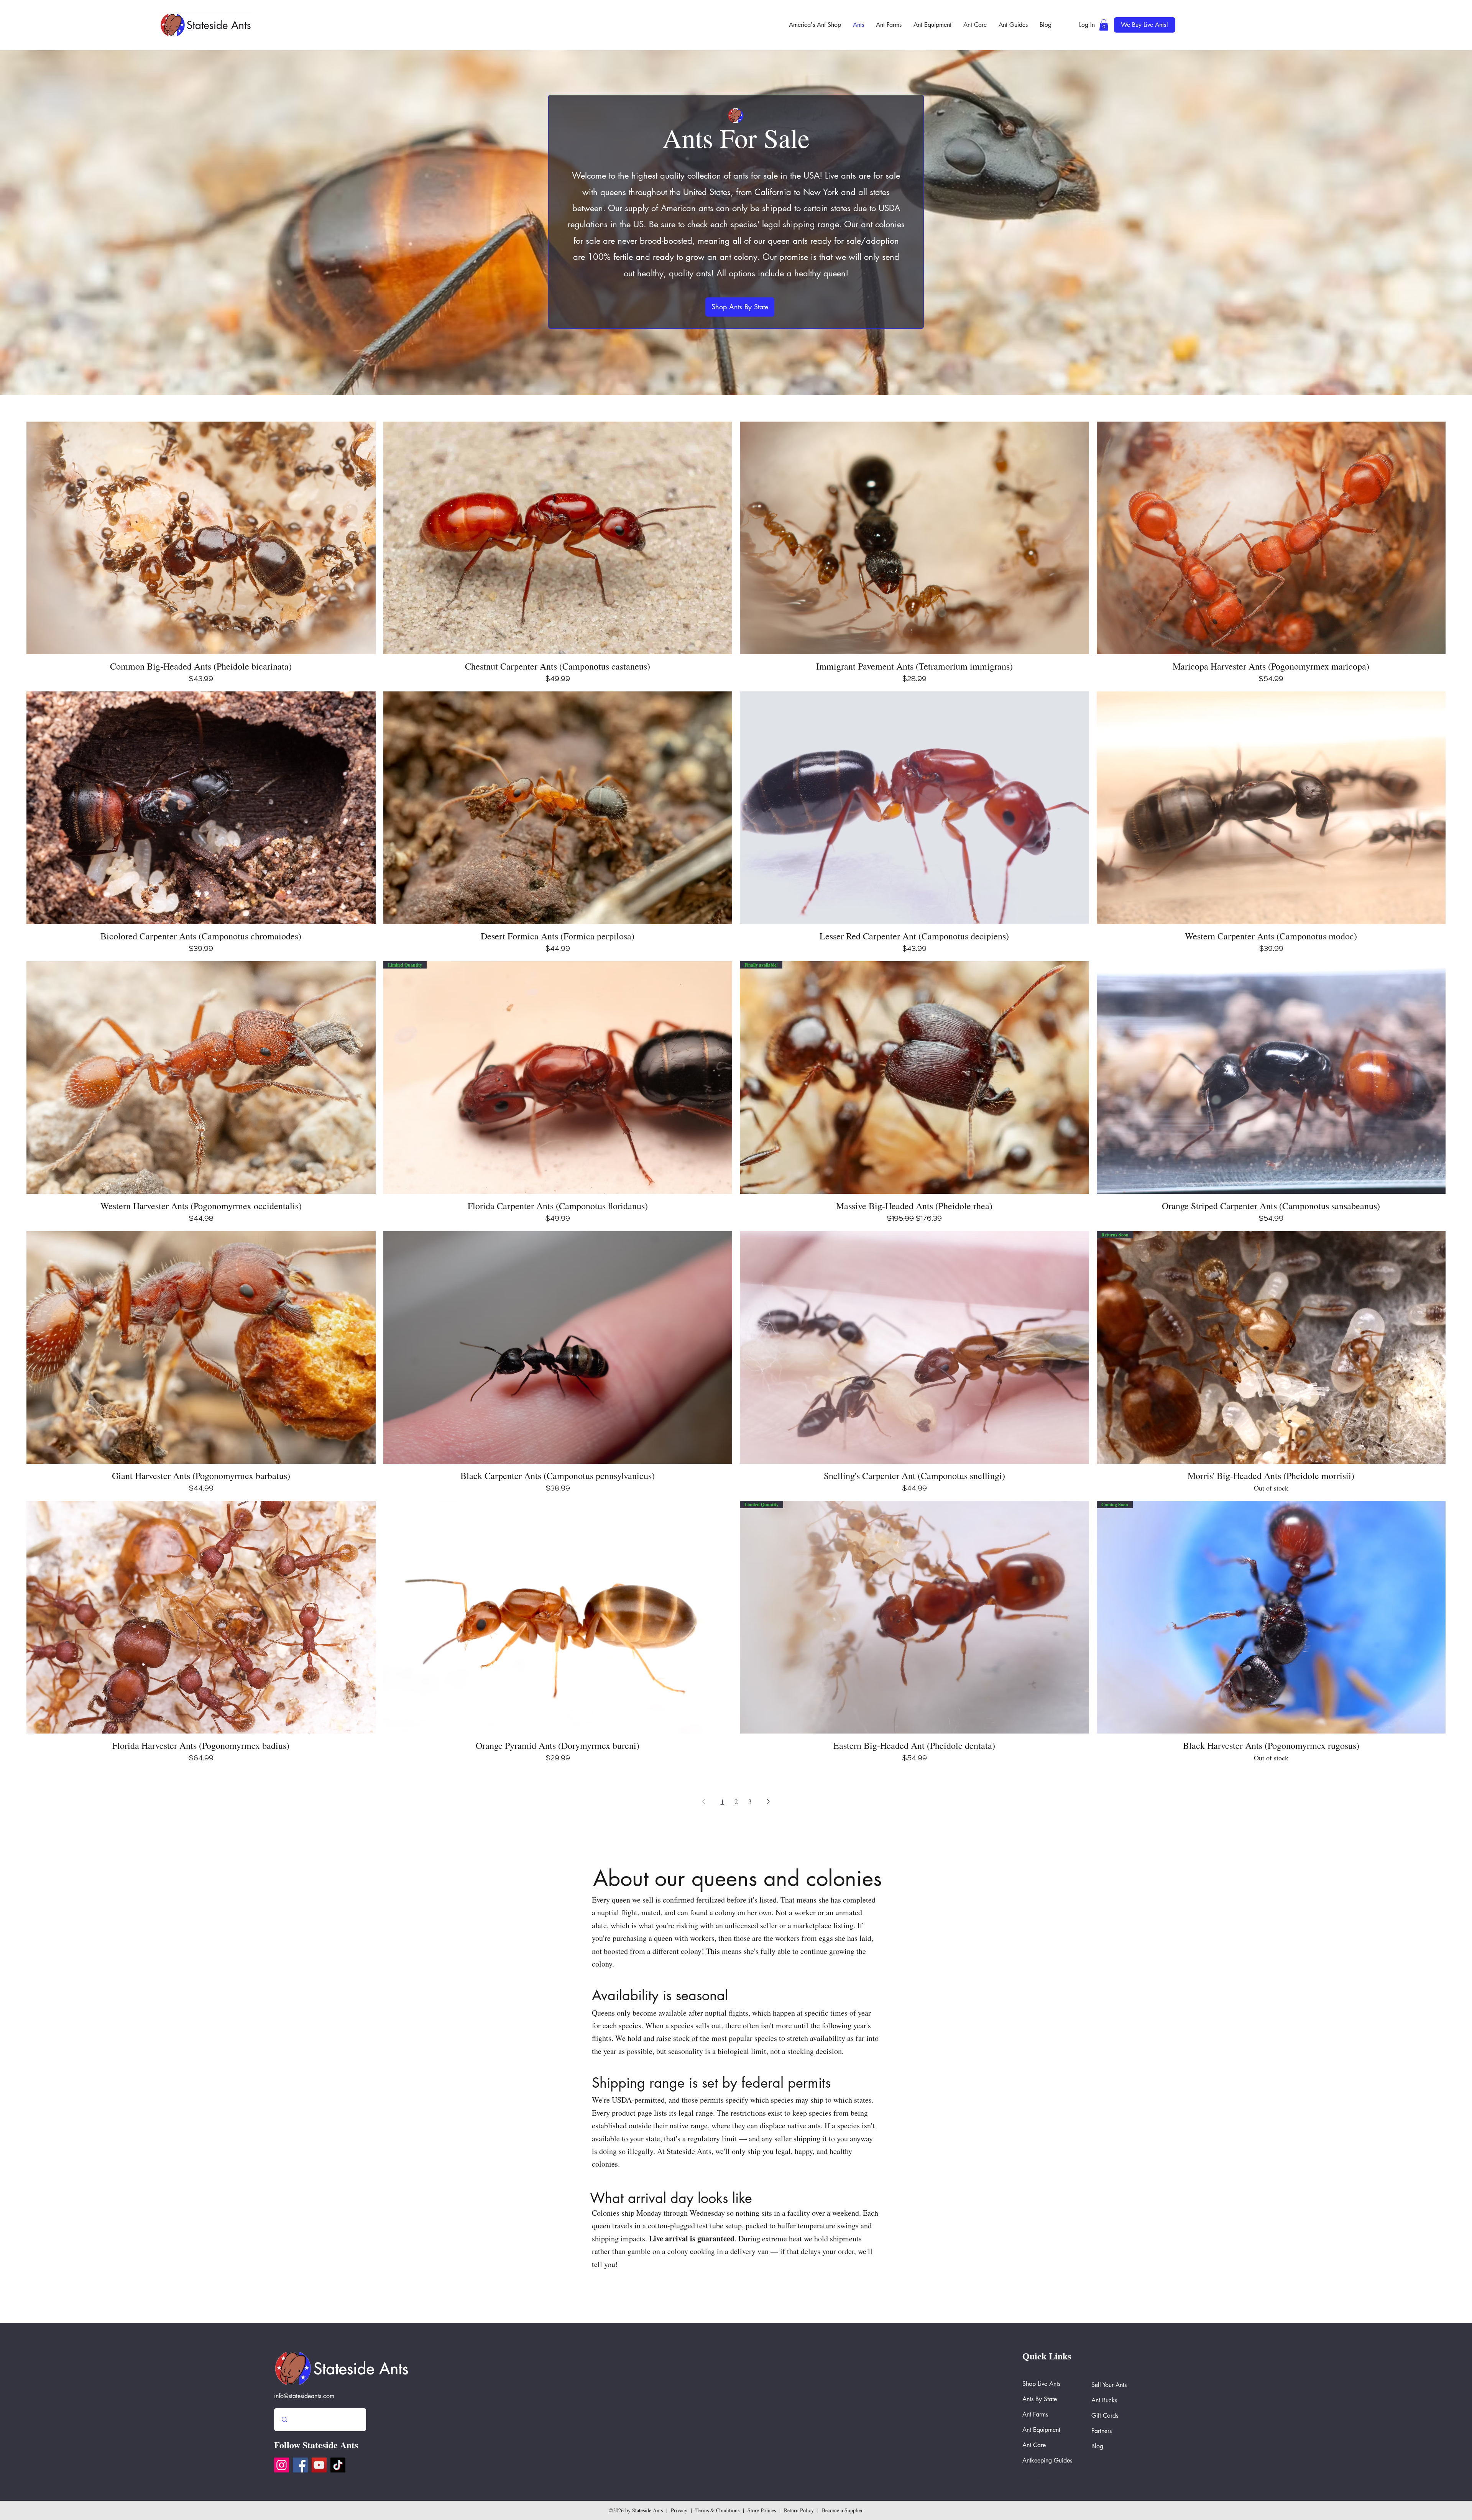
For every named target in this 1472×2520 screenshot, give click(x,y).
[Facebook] (300, 2465)
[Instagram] (282, 2465)
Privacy (679, 2510)
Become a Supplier (842, 2510)
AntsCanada (1028, 2470)
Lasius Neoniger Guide (1081, 2470)
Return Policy (799, 2510)
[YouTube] (319, 2465)
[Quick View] (201, 538)
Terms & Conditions (717, 2510)
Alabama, (1144, 2470)
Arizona (1120, 2470)
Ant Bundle (1063, 2470)
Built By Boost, (1090, 2478)
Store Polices (762, 2510)
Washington (1040, 2470)
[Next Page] (768, 1802)
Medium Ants (1132, 2470)
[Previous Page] (704, 1802)
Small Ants (1110, 2470)
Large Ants (1099, 2470)
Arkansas (1052, 2470)
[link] (1104, 25)
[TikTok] (338, 2465)
